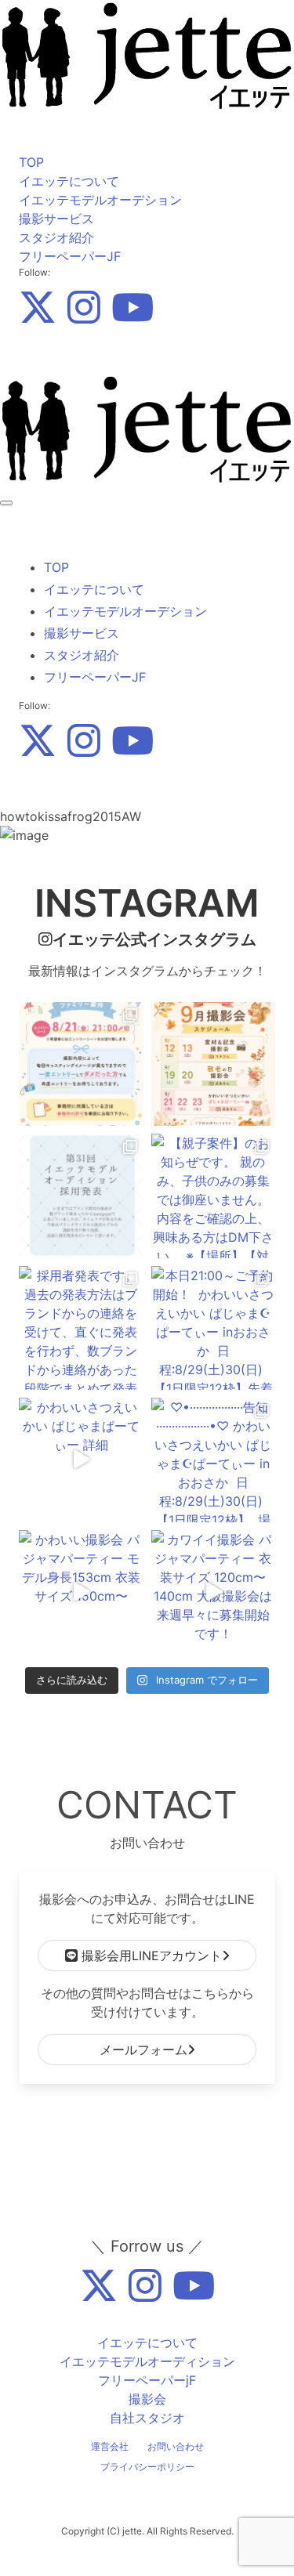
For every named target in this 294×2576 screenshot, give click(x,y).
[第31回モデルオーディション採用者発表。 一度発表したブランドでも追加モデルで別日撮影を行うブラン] (81, 1196)
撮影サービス (56, 219)
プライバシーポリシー (147, 2467)
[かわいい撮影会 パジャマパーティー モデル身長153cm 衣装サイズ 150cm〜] (81, 1592)
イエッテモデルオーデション (100, 200)
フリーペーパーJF (70, 256)
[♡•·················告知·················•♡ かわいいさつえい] (214, 1460)
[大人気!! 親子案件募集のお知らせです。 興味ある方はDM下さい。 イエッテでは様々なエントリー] (81, 1064)
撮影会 (147, 2399)
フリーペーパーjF (147, 2380)
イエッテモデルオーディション (147, 2361)
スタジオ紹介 (56, 237)
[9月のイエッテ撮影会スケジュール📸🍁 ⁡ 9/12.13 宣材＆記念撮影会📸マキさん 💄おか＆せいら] (214, 1064)
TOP (31, 162)
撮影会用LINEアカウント (150, 1956)
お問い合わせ (176, 2446)
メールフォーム (143, 2050)
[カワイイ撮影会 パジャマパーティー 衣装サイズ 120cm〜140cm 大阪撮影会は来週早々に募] (214, 1592)
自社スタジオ (147, 2418)
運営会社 (110, 2446)
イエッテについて (69, 181)
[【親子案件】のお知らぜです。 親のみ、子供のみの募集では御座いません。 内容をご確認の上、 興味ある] (214, 1196)
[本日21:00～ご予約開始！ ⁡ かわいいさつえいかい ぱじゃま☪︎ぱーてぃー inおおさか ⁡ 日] (214, 1328)
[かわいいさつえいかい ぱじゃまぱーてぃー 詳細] (81, 1460)
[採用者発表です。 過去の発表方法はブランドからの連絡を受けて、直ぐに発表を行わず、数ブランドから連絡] (81, 1328)
